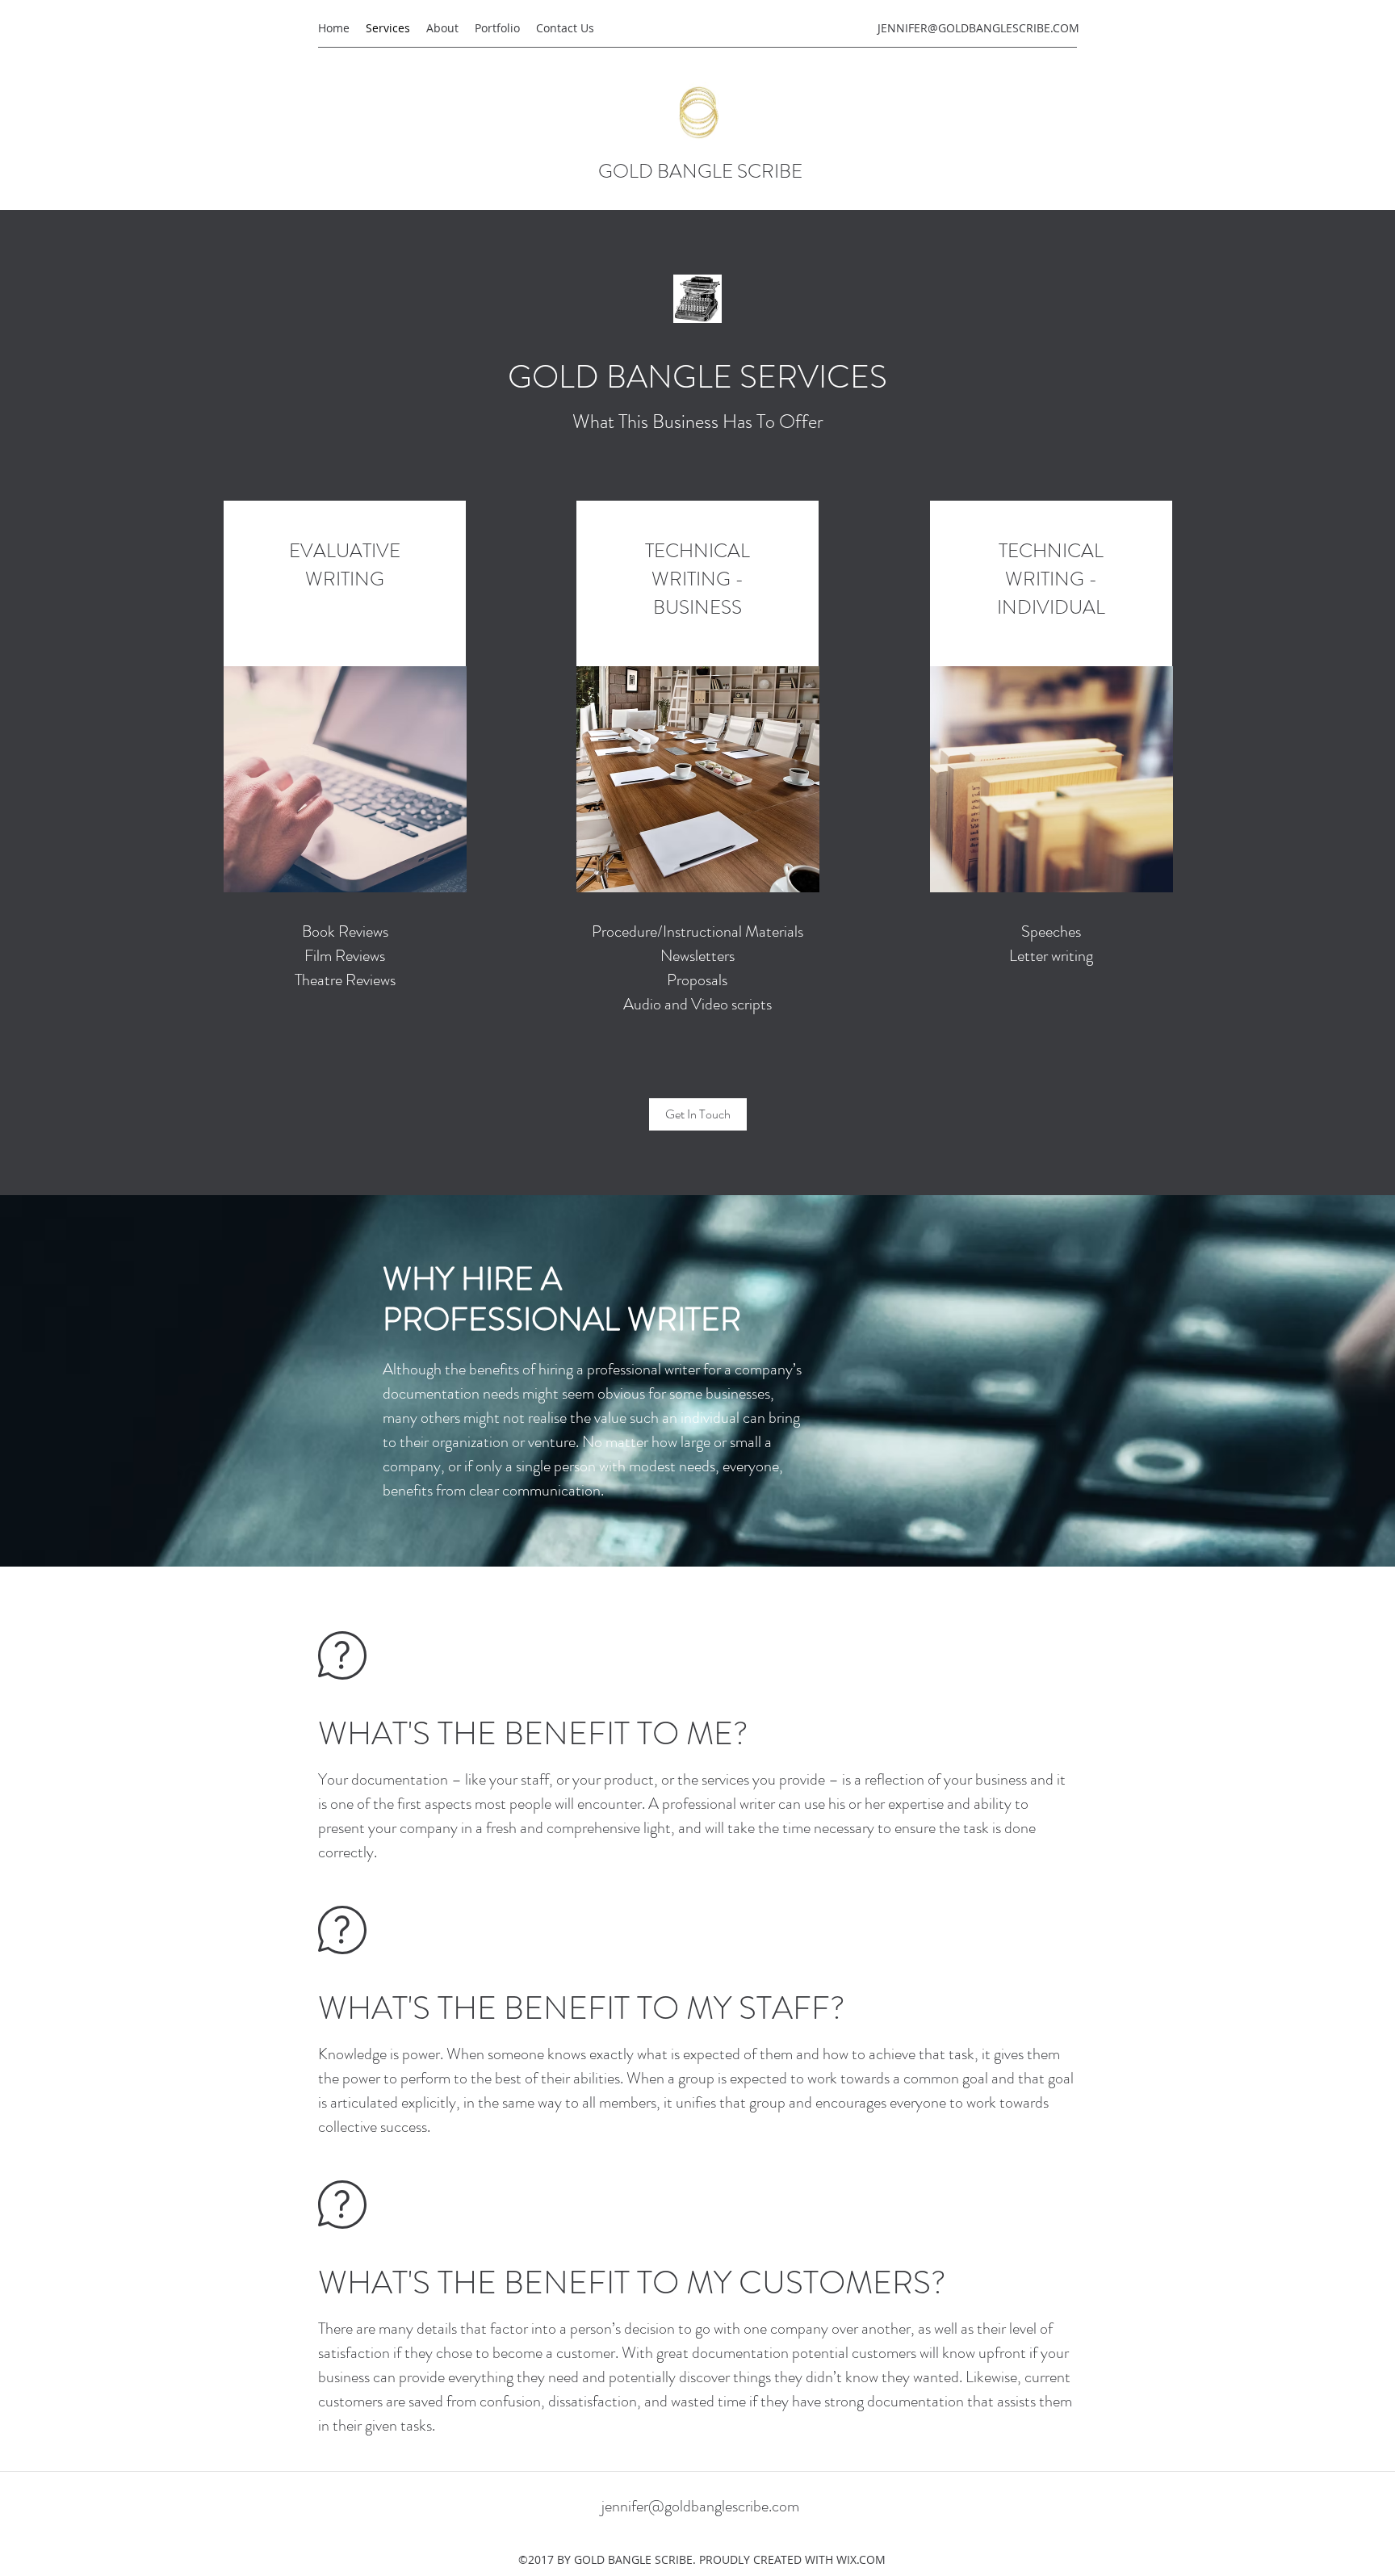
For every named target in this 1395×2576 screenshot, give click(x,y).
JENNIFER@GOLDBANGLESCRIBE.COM (978, 28)
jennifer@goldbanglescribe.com (700, 2506)
